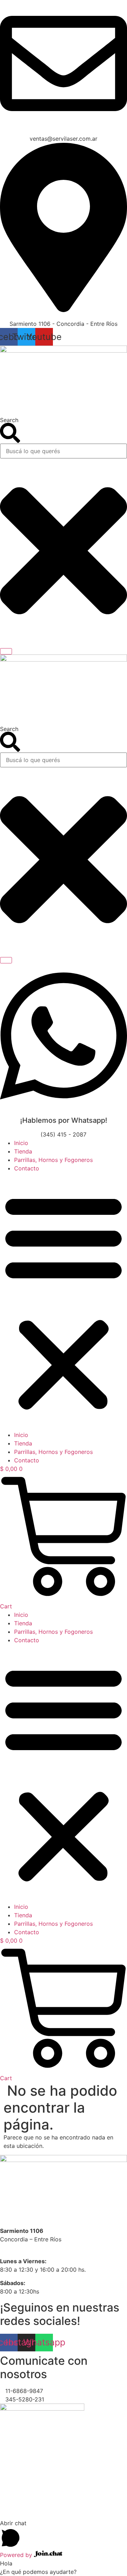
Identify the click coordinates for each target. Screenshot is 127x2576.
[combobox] (64, 451)
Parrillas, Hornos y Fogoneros (53, 1160)
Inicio (21, 1143)
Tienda (23, 1151)
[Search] (6, 651)
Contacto (27, 1168)
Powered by (17, 2555)
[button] (64, 1302)
